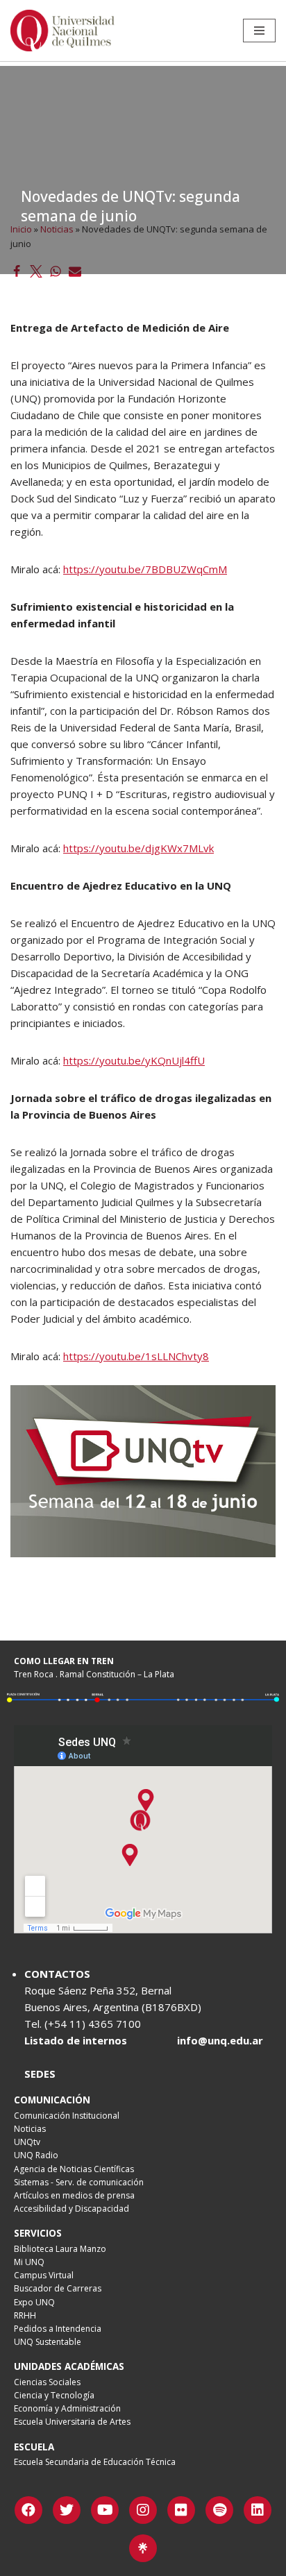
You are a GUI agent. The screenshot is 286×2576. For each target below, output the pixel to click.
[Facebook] (28, 2510)
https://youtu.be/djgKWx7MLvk (138, 848)
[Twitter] (67, 2510)
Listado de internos (76, 2040)
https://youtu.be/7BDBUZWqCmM (145, 569)
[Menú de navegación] (259, 31)
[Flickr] (181, 2510)
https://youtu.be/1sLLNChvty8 (136, 1356)
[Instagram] (143, 2510)
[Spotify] (219, 2510)
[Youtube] (105, 2510)
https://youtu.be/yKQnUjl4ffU (134, 1060)
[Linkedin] (258, 2510)
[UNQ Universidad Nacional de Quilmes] (62, 31)
